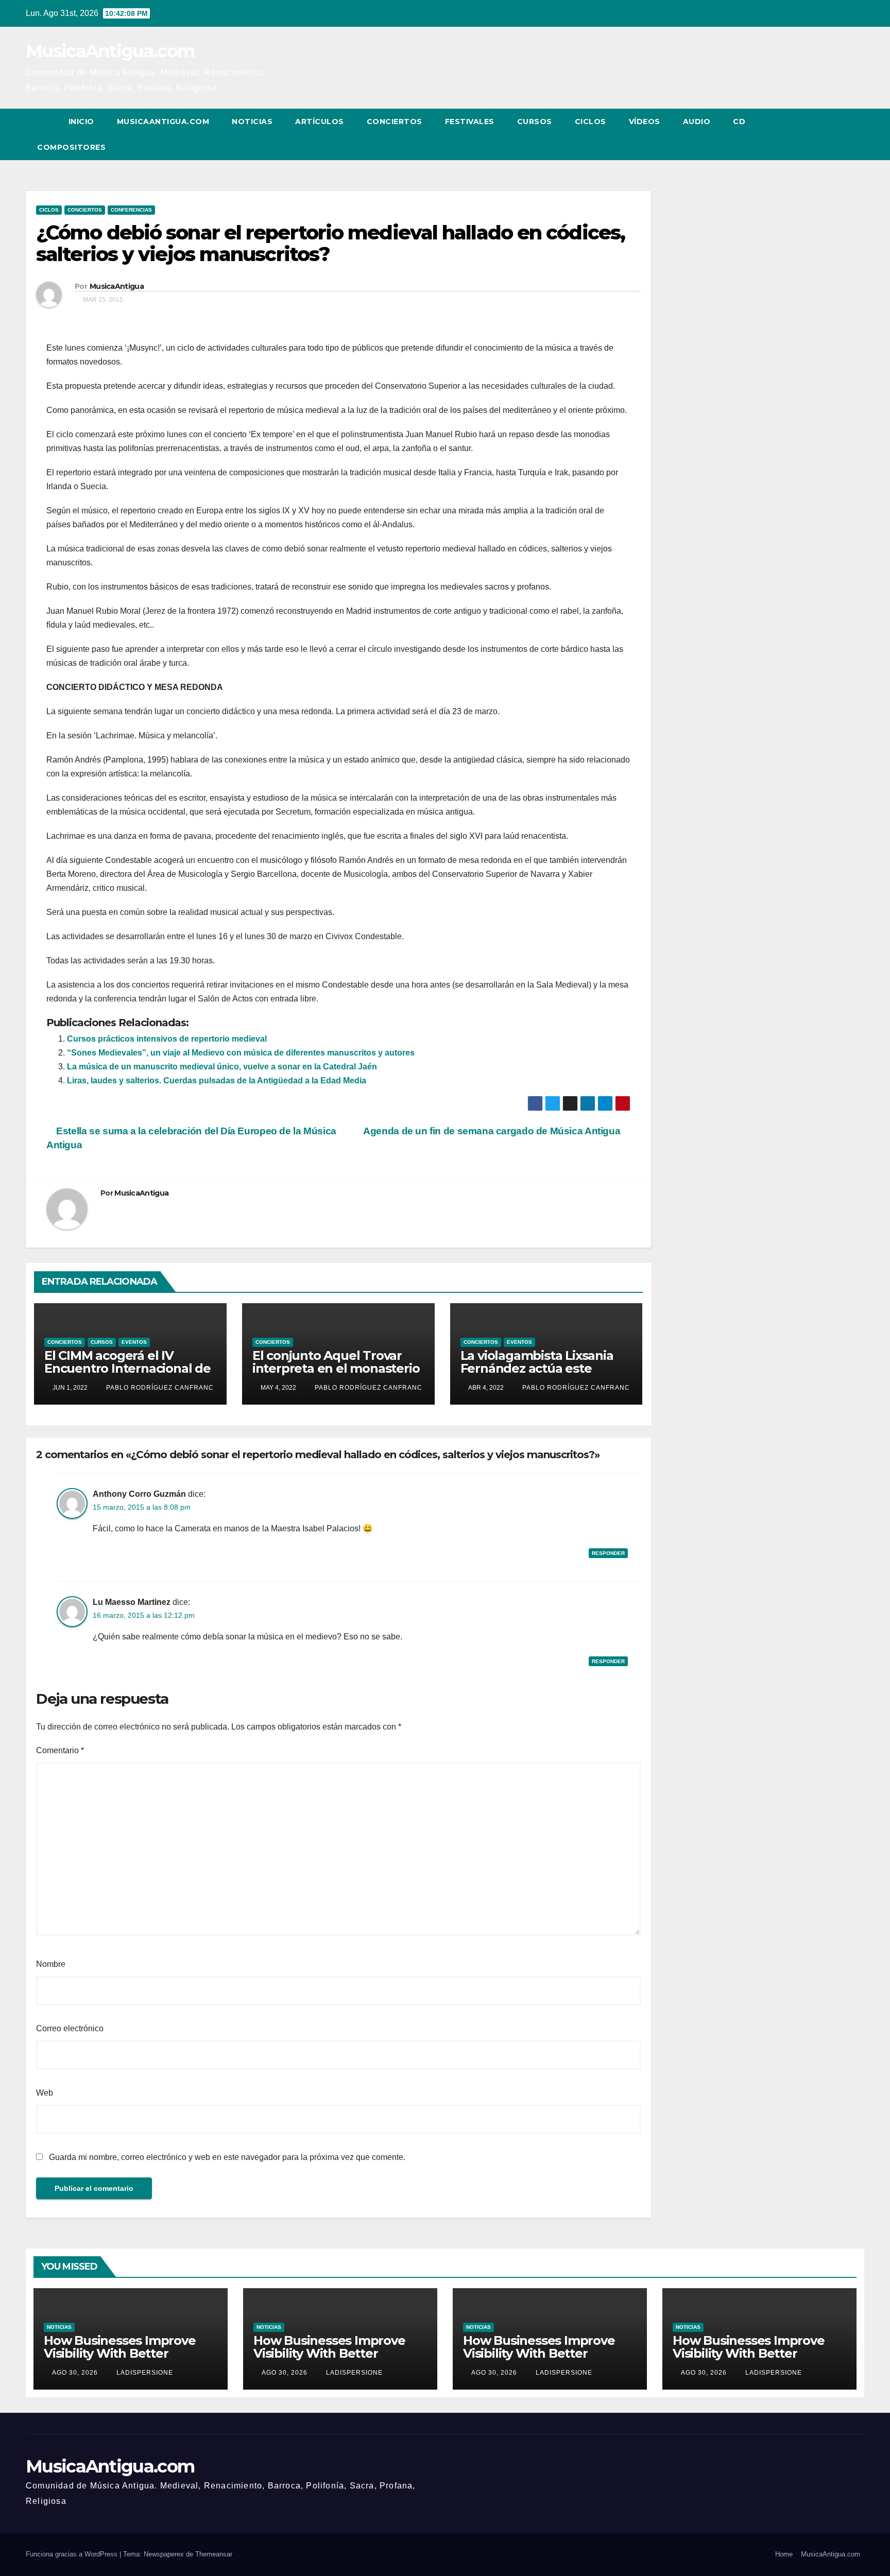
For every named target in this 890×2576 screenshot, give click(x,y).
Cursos (535, 122)
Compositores (71, 147)
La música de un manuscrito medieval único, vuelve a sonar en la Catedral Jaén (222, 1067)
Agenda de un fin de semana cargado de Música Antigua (493, 1131)
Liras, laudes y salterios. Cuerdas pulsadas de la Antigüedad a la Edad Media (217, 1080)
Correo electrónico (70, 2028)
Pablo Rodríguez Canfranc (159, 1388)
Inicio (81, 122)
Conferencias (131, 210)
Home (784, 2554)
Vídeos (645, 122)
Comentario (60, 1750)
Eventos (134, 1342)
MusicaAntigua (117, 286)
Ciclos (591, 122)
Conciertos (395, 122)
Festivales (470, 122)
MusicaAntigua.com (110, 51)
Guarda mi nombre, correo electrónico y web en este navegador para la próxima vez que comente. (227, 2157)
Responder (608, 1553)
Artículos (320, 122)
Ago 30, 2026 (75, 2373)
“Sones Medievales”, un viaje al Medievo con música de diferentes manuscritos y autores (241, 1053)
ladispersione (144, 2373)
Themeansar (214, 2554)
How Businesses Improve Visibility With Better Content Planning (120, 2353)
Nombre (51, 1964)
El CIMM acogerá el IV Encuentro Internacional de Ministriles (127, 1368)
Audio (697, 122)
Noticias (252, 122)
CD (739, 122)
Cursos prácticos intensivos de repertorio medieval (167, 1039)
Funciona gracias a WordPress (73, 2554)
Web (45, 2093)
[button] (837, 134)
